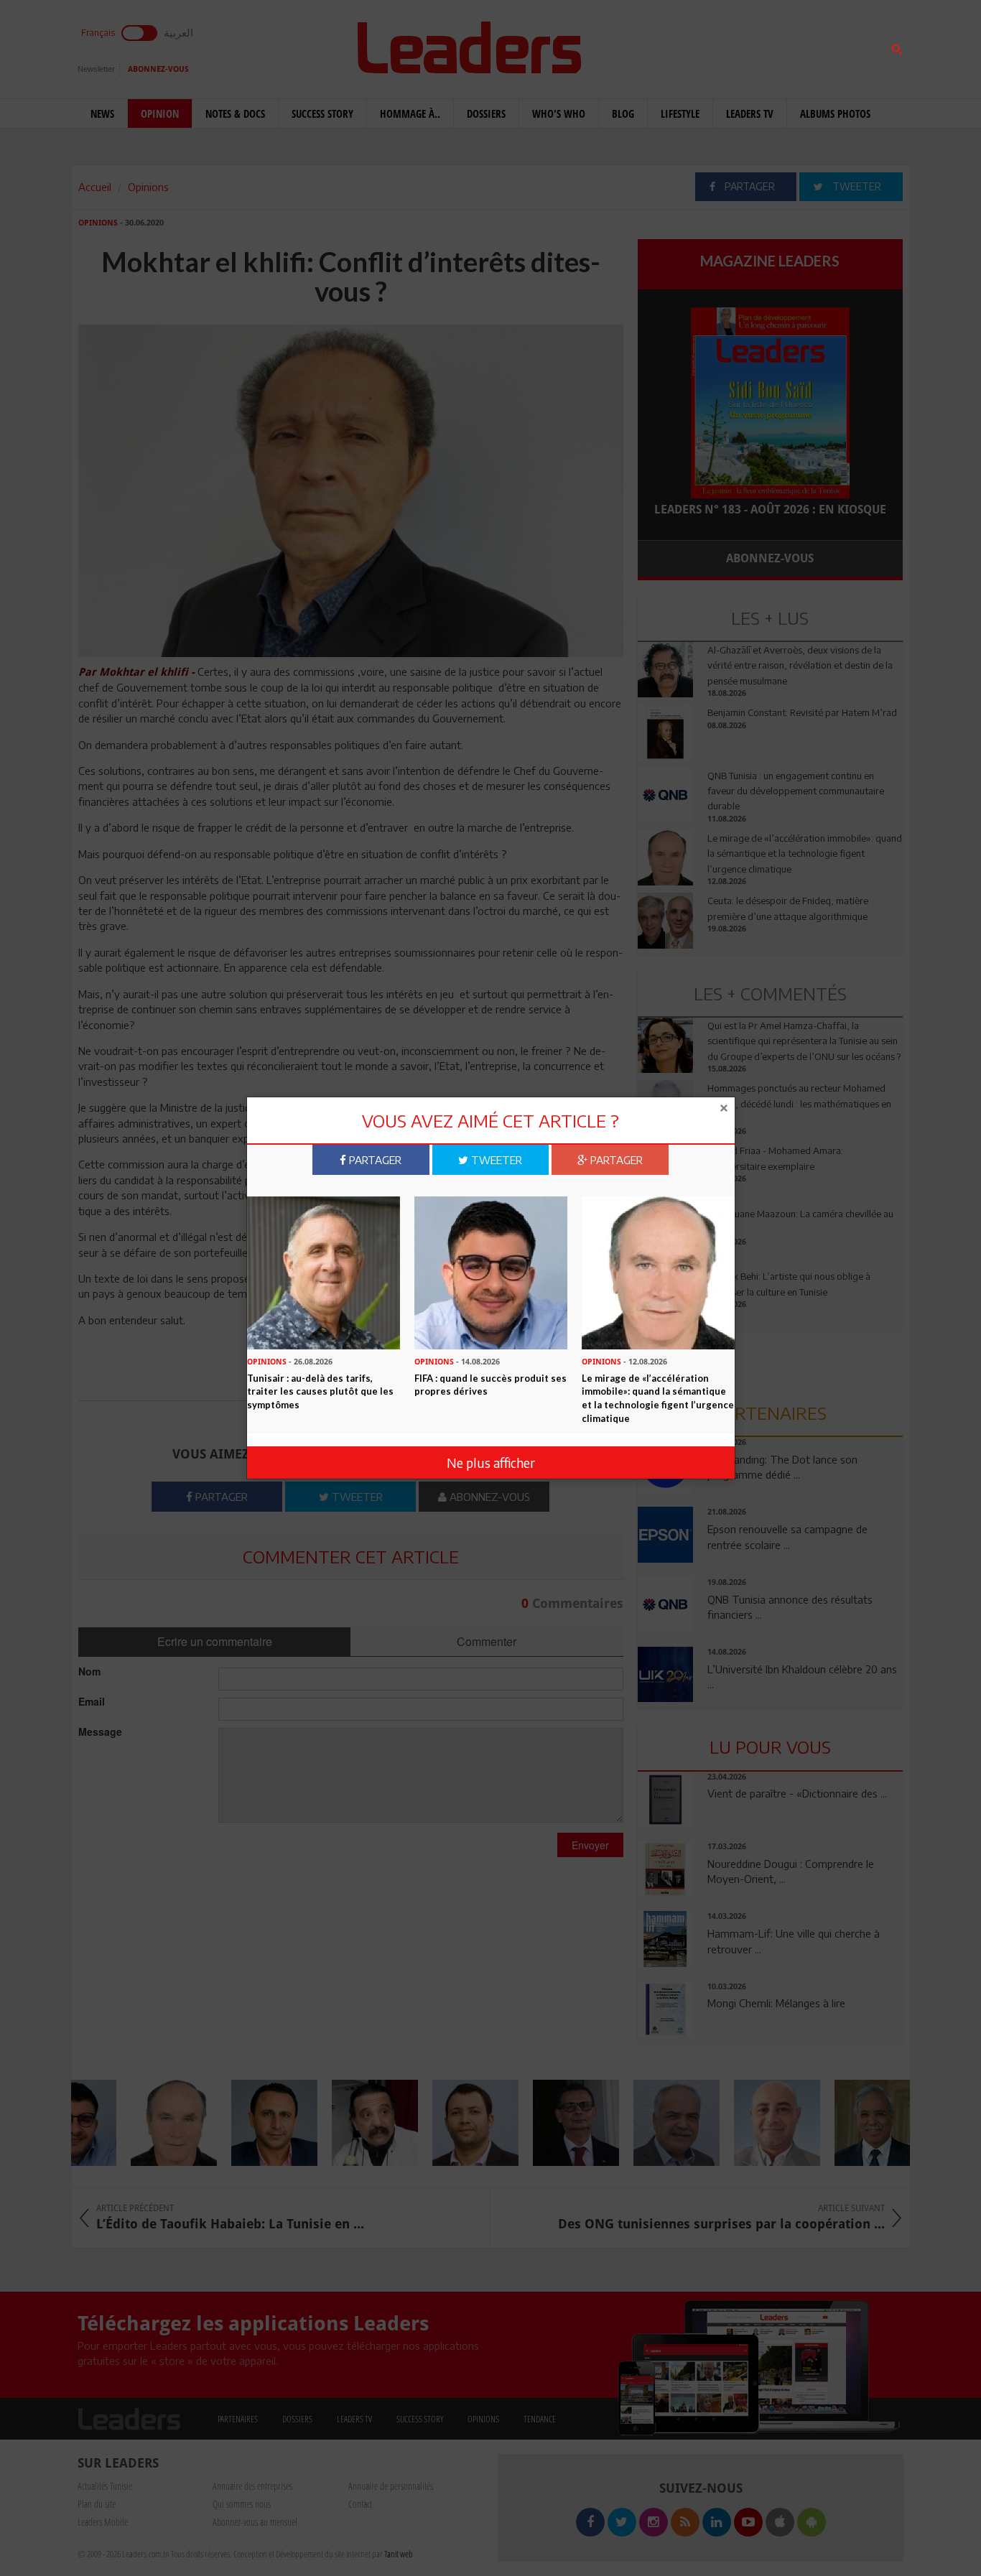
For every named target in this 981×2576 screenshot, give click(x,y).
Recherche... (672, 46)
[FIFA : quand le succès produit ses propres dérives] (491, 1271)
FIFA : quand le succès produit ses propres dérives (490, 1384)
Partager (374, 1160)
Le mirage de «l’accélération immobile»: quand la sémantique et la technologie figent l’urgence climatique (658, 1398)
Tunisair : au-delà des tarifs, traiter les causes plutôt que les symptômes (320, 1391)
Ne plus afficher (491, 1463)
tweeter (495, 1160)
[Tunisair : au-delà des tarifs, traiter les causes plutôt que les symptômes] (324, 1271)
